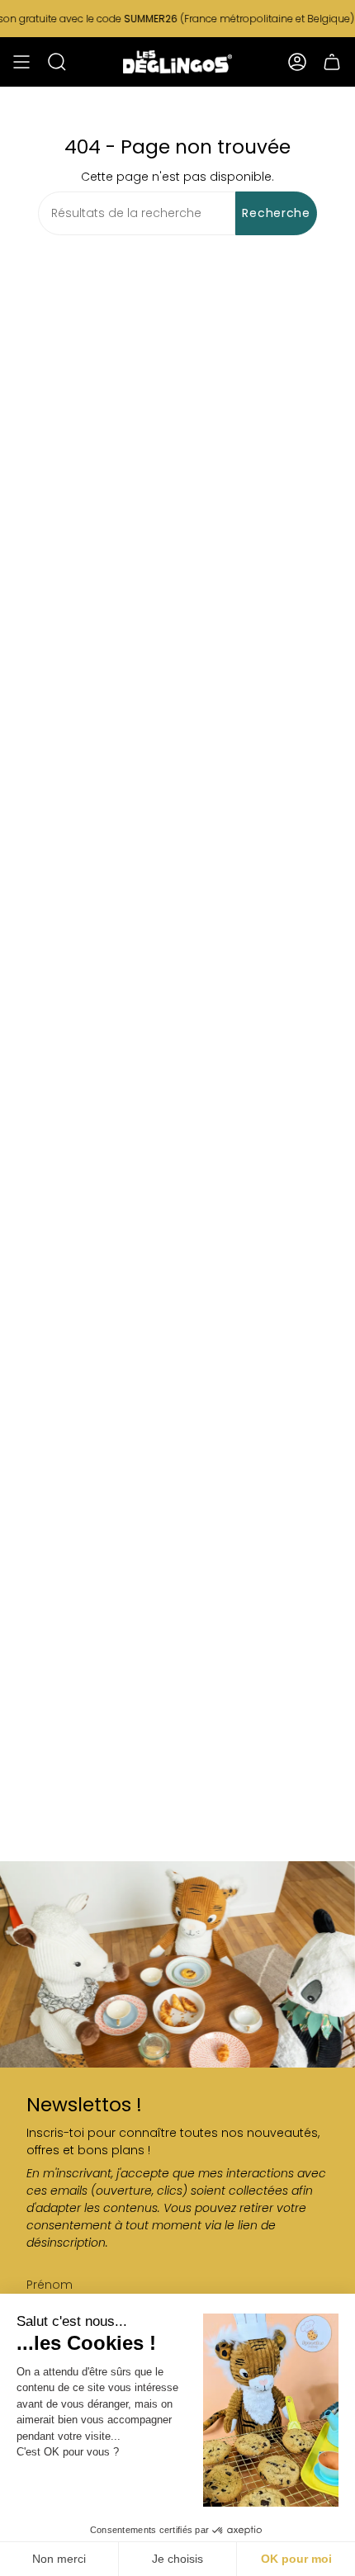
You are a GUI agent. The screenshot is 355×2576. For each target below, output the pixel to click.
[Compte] (297, 62)
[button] (57, 62)
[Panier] (332, 62)
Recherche (276, 213)
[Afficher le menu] (21, 62)
